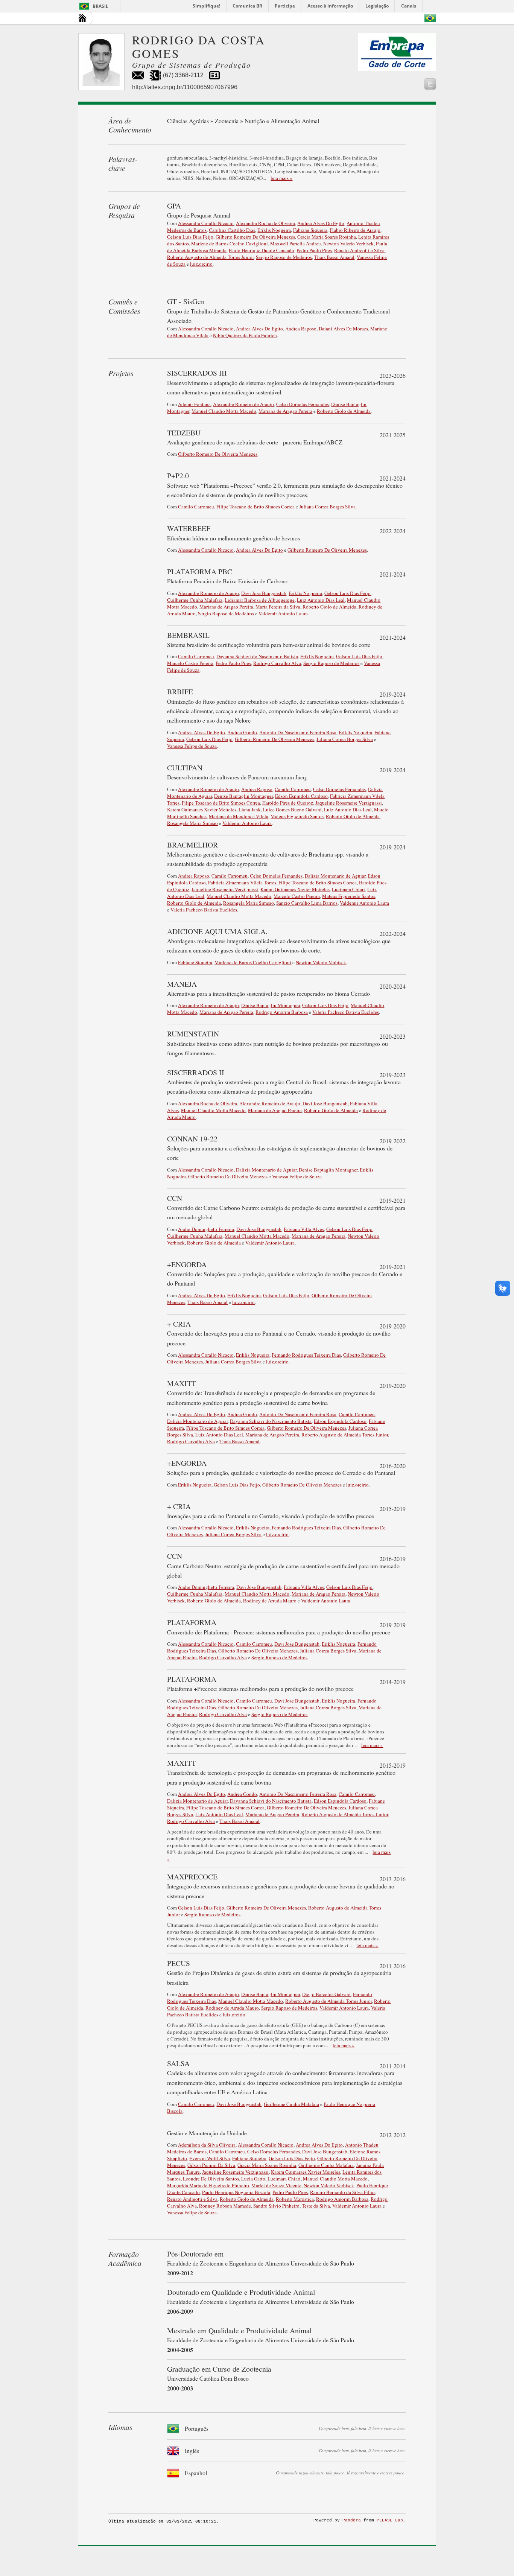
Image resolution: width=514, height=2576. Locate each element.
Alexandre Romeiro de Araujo (243, 404)
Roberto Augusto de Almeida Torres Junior (210, 257)
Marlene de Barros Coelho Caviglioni (230, 243)
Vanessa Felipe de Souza (192, 746)
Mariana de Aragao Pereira (285, 411)
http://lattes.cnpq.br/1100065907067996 (185, 87)
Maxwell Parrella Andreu (296, 243)
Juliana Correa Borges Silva (327, 507)
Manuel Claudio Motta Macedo (224, 411)
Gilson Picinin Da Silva (211, 2165)
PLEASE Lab (390, 2520)
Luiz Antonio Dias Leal (321, 600)
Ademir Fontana (194, 404)
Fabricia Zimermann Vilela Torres (242, 883)
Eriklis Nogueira (274, 230)
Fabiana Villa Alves (304, 1229)
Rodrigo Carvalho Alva (277, 663)
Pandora (352, 2520)
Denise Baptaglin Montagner (243, 796)
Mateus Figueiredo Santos (297, 816)
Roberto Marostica (295, 2199)
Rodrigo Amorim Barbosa (282, 1012)
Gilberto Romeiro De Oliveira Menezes (255, 237)
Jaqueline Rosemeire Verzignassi (349, 803)
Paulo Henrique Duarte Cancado (262, 250)
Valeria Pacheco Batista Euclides (204, 910)
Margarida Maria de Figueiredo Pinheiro (208, 2185)
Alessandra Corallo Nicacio (206, 223)
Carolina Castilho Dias (232, 230)
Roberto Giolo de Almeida (344, 411)
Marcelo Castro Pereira (190, 663)
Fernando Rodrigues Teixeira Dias (306, 1355)
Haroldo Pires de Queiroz (288, 803)
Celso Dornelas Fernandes (303, 404)
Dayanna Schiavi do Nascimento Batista (257, 656)
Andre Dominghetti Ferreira (206, 1229)
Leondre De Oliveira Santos (211, 2179)
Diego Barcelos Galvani (326, 1994)
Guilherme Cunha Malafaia (195, 600)
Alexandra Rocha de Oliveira (265, 223)
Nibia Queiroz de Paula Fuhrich (245, 335)
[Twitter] (430, 84)
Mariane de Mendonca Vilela (239, 816)
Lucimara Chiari (348, 889)
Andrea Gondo (242, 732)
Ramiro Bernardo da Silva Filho (342, 2192)
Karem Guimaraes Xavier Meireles (202, 809)
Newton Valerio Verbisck (348, 243)
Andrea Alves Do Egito (321, 223)
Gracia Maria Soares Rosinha (327, 237)
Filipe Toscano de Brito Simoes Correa (255, 507)
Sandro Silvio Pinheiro (276, 2206)
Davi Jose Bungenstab (264, 593)
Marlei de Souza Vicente (276, 2185)
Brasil (100, 6)
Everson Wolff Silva (210, 2158)
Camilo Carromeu (196, 507)
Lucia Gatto (253, 2179)
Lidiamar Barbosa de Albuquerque (260, 600)
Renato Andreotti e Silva (359, 250)
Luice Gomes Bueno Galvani (292, 809)
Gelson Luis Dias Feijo (190, 237)
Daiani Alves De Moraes (343, 329)
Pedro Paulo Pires (314, 250)
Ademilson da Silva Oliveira (207, 2145)
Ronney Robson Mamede (225, 2206)
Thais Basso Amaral (334, 257)
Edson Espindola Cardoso (301, 796)
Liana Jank (250, 809)
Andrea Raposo (301, 329)
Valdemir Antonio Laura (283, 613)
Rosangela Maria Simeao (192, 823)
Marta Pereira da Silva (278, 607)
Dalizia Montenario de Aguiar (335, 876)
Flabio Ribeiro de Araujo (355, 230)
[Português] (430, 18)
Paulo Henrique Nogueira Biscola (236, 2192)
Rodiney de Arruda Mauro (270, 1601)
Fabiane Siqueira (310, 230)
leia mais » (281, 178)
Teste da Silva (316, 2206)
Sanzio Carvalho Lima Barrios (307, 903)
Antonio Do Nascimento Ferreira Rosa (298, 732)
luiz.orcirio (201, 264)
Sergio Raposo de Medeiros (284, 257)
